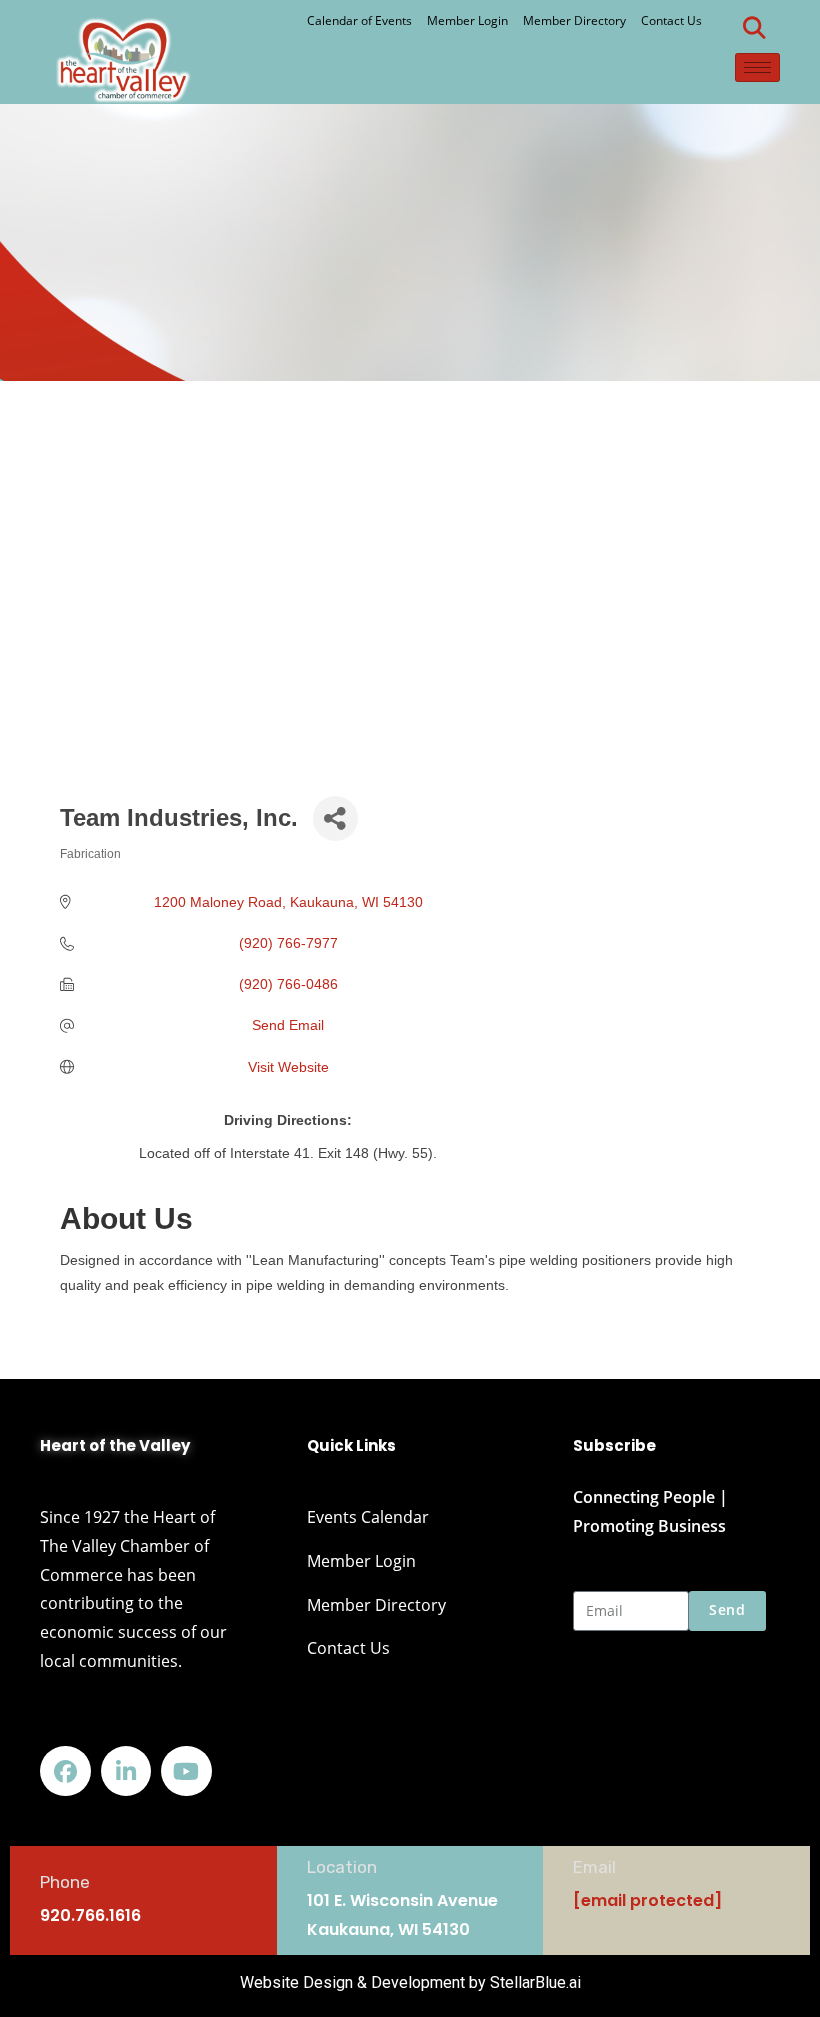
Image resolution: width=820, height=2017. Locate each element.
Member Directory (574, 20)
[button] (755, 28)
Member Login (467, 20)
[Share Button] (335, 818)
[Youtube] (186, 1771)
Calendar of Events (359, 20)
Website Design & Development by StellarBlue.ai (410, 1982)
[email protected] (647, 1900)
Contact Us (671, 20)
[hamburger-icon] (757, 67)
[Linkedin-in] (126, 1771)
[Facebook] (65, 1771)
